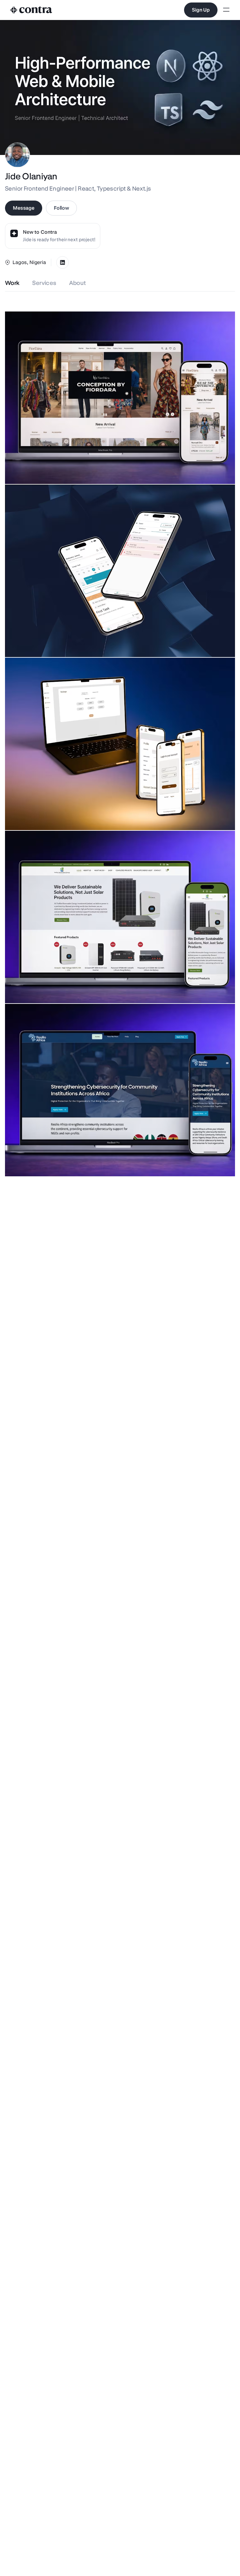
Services (44, 283)
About (78, 283)
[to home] (31, 10)
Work (12, 283)
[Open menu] (226, 10)
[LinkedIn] (62, 262)
